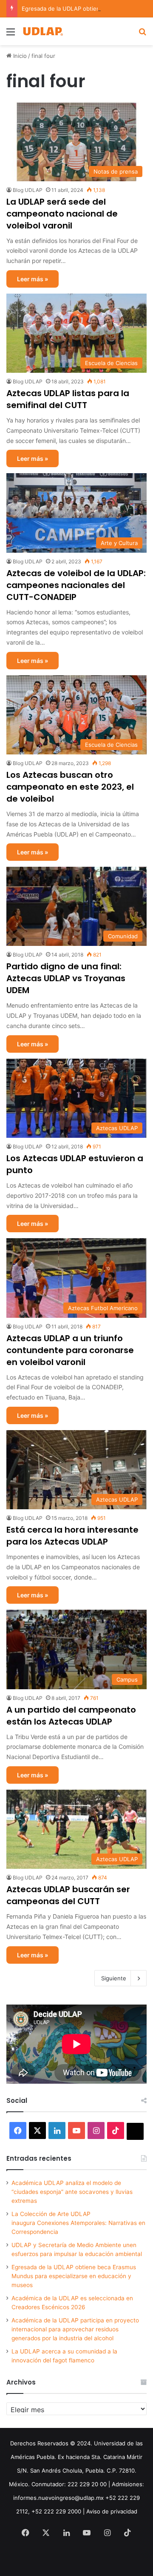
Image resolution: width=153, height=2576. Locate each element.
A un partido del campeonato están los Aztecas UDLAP (71, 1716)
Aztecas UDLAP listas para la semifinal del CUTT (68, 399)
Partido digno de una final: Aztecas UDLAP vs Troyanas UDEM (66, 978)
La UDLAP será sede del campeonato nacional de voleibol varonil (62, 214)
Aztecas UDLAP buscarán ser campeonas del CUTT (68, 1895)
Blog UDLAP (28, 190)
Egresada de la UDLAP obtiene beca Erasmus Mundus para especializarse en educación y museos (74, 2276)
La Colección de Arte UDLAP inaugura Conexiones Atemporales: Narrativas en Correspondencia (78, 2223)
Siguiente (114, 1978)
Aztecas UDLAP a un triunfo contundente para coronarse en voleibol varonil (70, 1350)
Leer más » (33, 279)
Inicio (19, 56)
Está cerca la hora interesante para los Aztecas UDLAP (72, 1536)
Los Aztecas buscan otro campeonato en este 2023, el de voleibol (70, 787)
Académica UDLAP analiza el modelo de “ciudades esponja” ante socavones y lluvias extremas (72, 2192)
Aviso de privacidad (112, 2511)
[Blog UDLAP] (42, 31)
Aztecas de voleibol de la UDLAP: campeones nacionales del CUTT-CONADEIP (76, 585)
